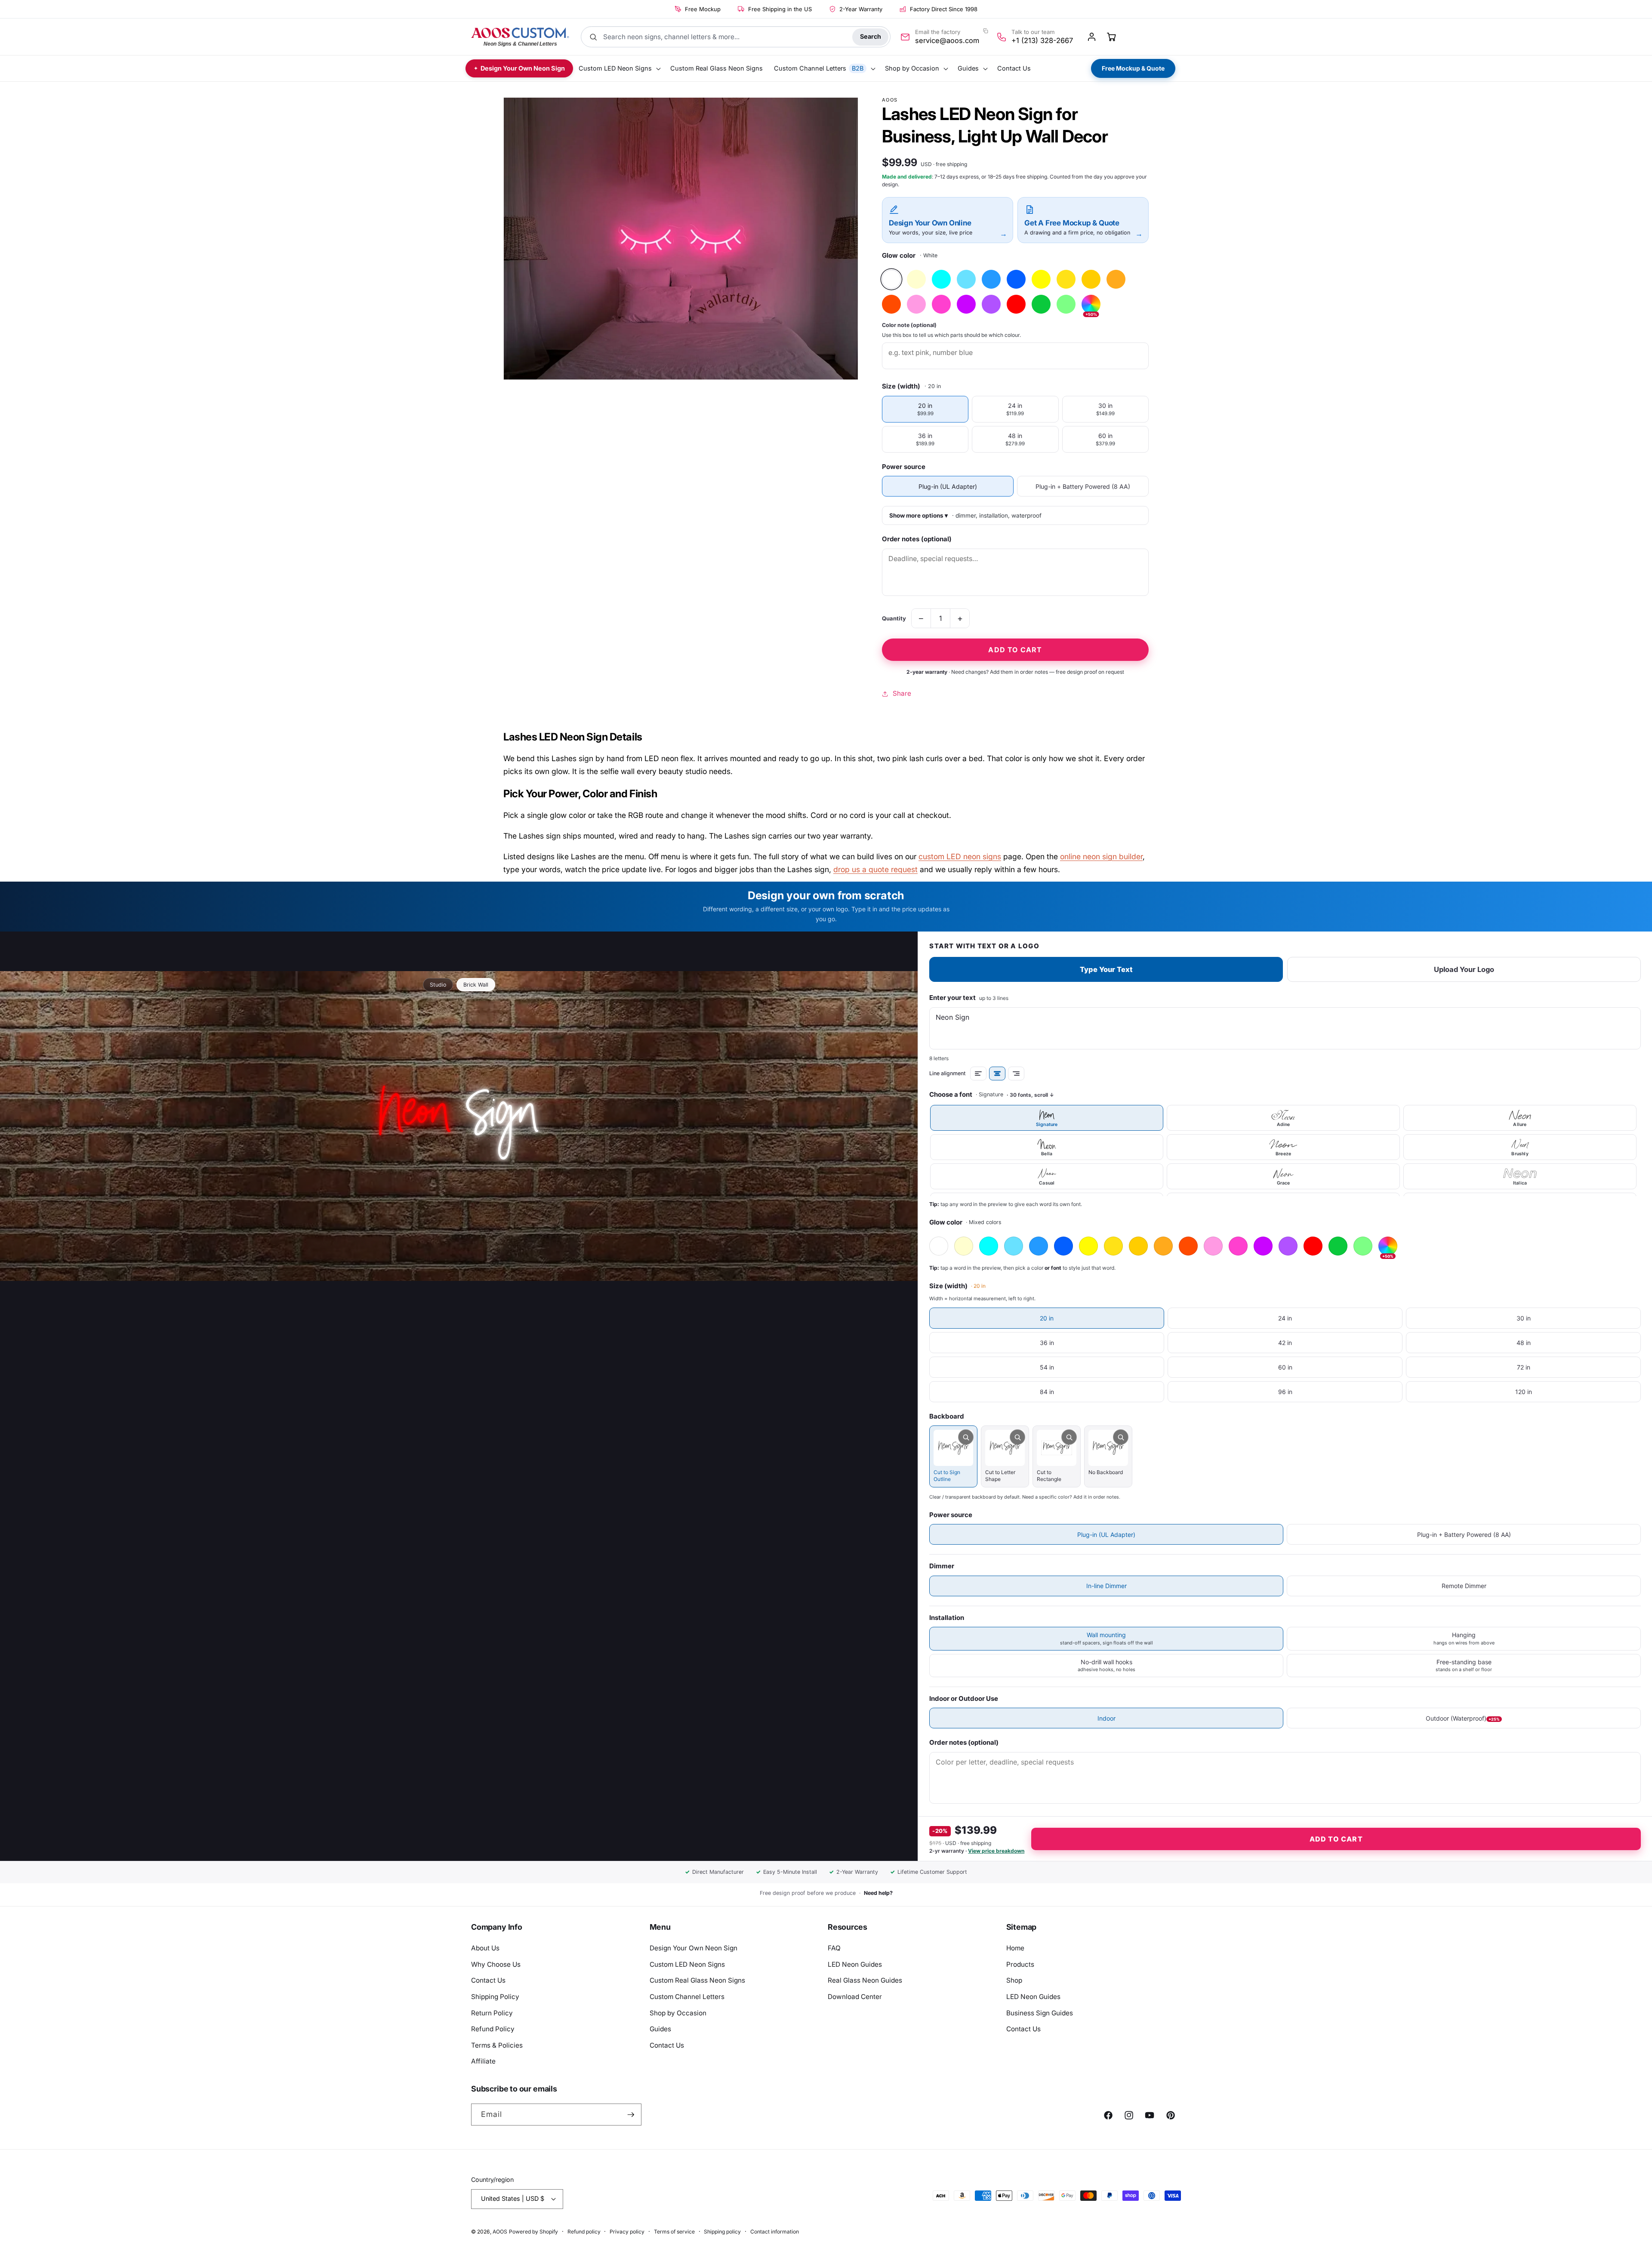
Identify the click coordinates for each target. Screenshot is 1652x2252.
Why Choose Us (496, 1964)
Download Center (855, 1997)
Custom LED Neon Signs (687, 1964)
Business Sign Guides (1040, 2013)
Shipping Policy (495, 1997)
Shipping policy (722, 2232)
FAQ (834, 1948)
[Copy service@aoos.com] (986, 31)
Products (1020, 1964)
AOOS (500, 2232)
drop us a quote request (875, 869)
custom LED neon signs (960, 856)
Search (871, 36)
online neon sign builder (1101, 856)
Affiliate (483, 2061)
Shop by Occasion (678, 2013)
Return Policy (492, 2013)
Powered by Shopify (533, 2232)
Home (1015, 1948)
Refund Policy (493, 2029)
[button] (619, 69)
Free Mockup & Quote (1133, 68)
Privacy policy (627, 2232)
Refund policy (584, 2232)
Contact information (775, 2232)
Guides (660, 2029)
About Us (485, 1948)
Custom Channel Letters (687, 1997)
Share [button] (902, 693)
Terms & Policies (497, 2045)
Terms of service (674, 2232)
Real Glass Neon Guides (865, 1980)
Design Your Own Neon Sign (693, 1948)
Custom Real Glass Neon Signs (697, 1980)
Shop (1014, 1980)
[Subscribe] (631, 2115)
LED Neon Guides (855, 1964)
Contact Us (488, 1980)
